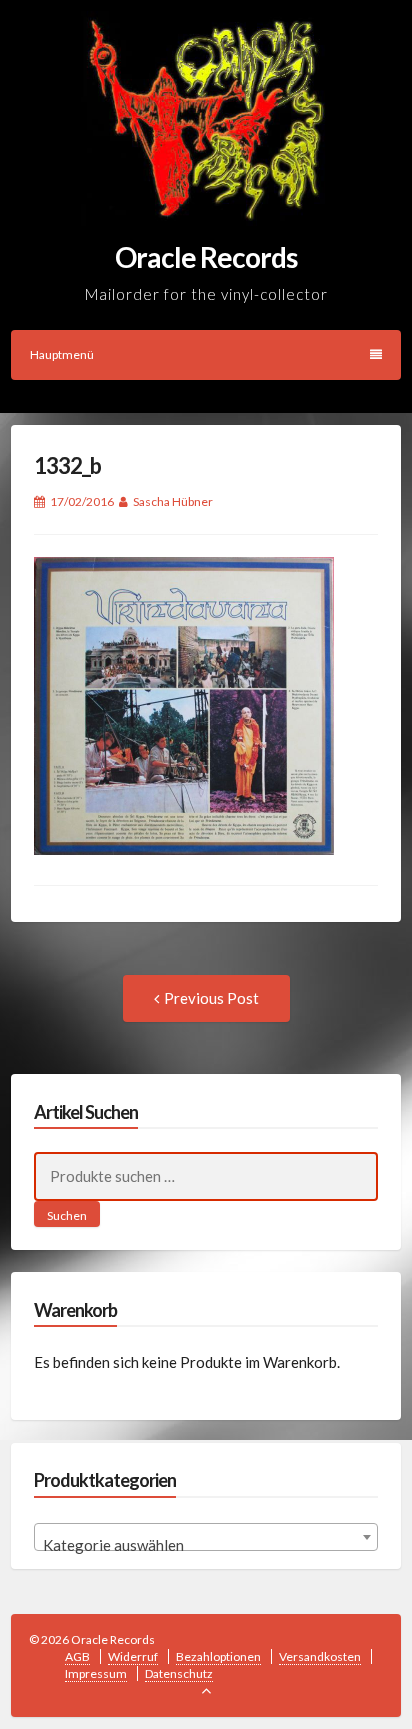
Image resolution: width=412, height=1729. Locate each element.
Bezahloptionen (218, 1656)
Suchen (67, 1215)
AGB (77, 1656)
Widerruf (133, 1656)
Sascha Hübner (173, 501)
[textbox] (206, 1545)
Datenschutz (179, 1673)
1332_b (67, 465)
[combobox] (206, 1537)
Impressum (96, 1673)
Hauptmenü (62, 354)
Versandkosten (320, 1656)
